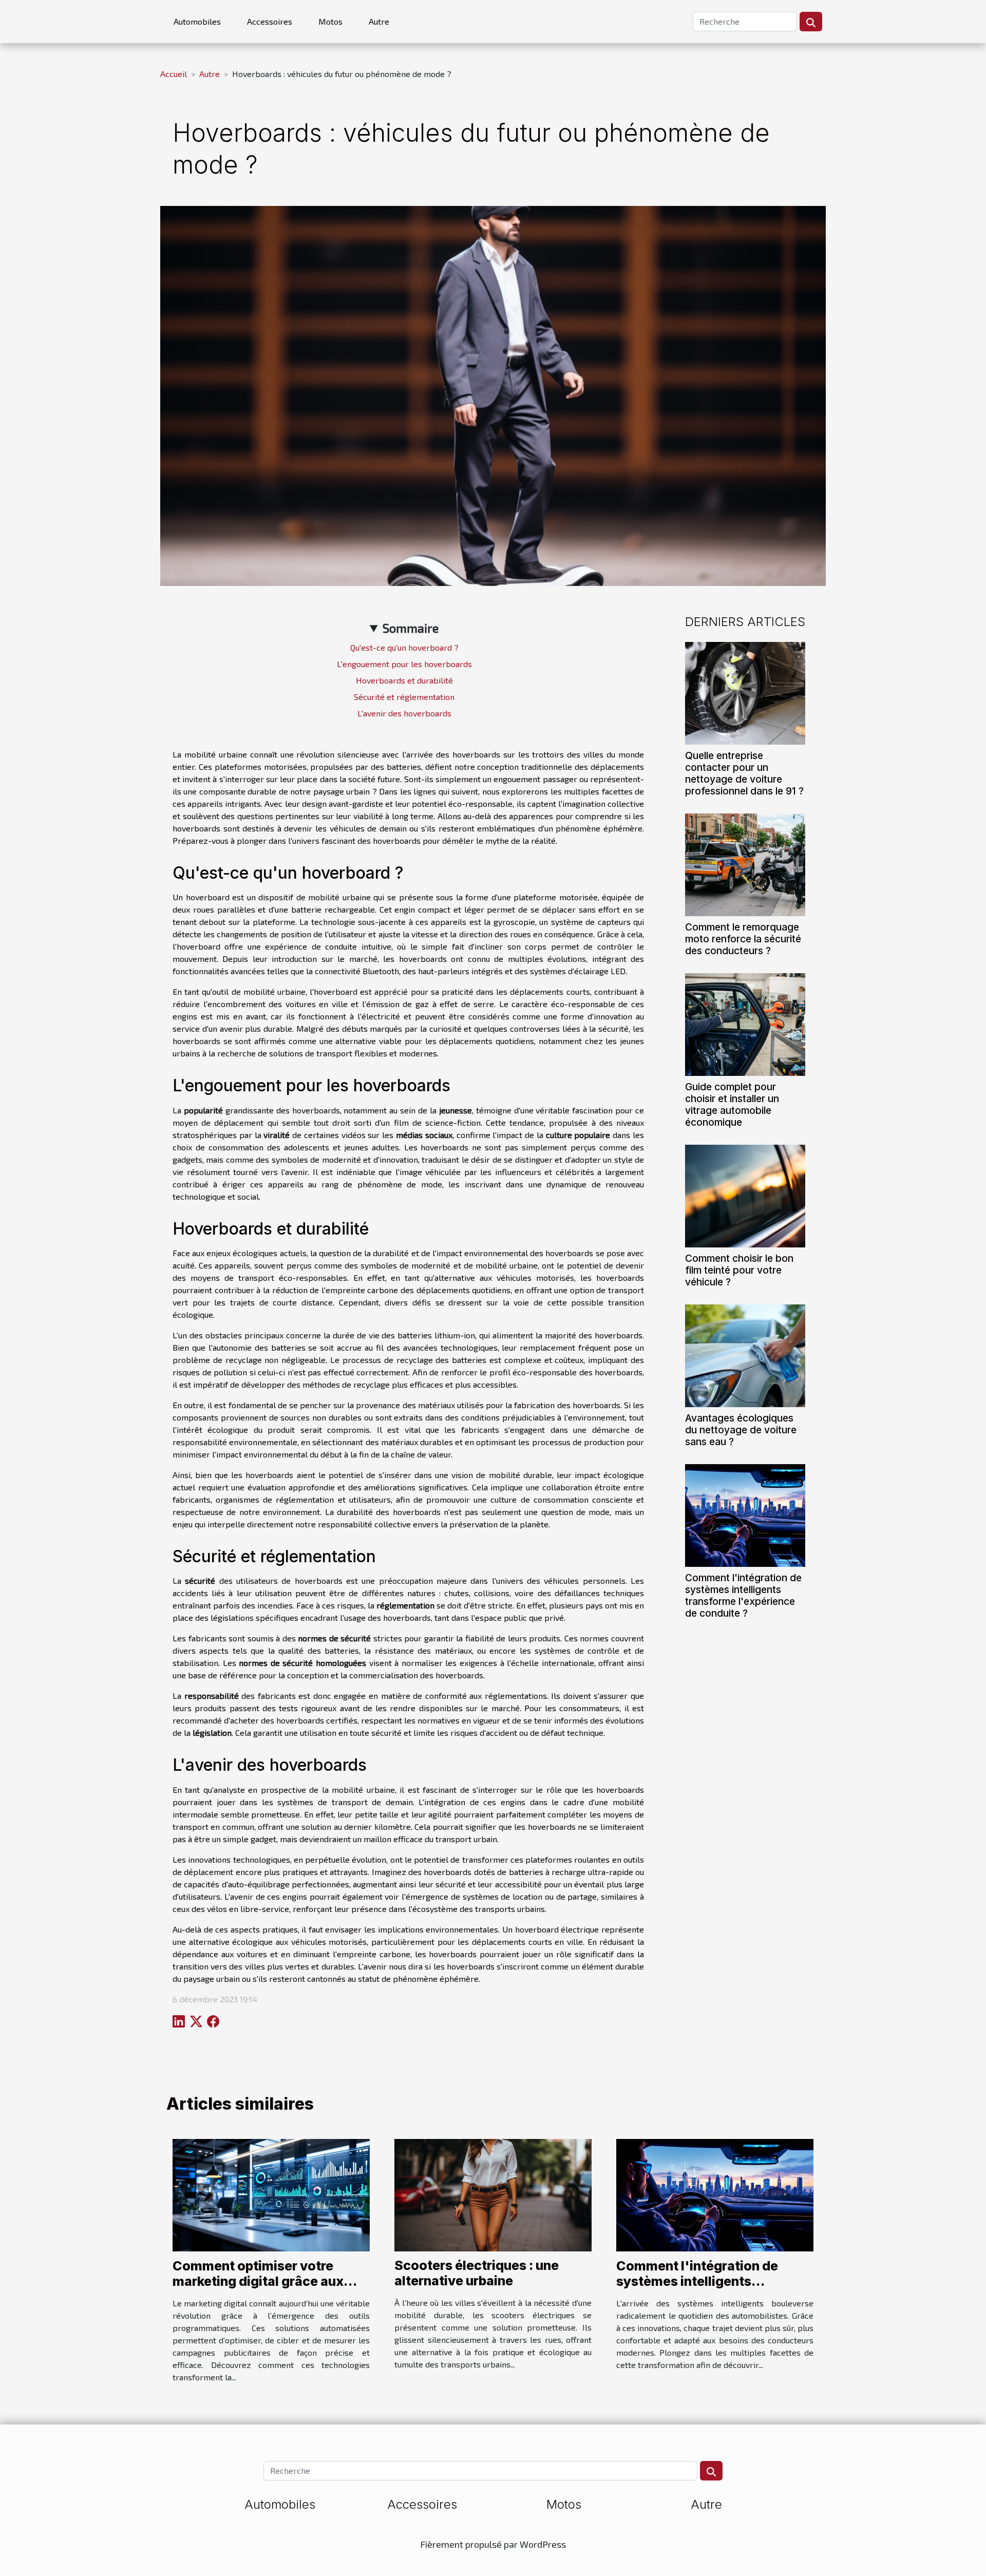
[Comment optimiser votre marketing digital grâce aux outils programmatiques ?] (271, 2194)
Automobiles (197, 21)
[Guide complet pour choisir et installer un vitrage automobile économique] (745, 1023)
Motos (330, 21)
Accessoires (270, 21)
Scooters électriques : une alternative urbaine (477, 2273)
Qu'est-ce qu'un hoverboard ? (404, 647)
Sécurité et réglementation (404, 697)
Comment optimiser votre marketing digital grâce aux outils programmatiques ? (258, 2281)
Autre (379, 21)
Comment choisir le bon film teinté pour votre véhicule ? (739, 1270)
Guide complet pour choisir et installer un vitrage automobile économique (732, 1104)
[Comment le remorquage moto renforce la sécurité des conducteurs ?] (745, 864)
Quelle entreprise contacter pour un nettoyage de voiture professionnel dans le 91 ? (744, 773)
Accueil (174, 74)
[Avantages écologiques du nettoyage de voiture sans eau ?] (745, 1355)
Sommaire (411, 628)
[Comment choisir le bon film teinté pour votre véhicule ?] (745, 1195)
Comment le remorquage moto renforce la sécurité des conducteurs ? (743, 939)
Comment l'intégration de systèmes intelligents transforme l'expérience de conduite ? (743, 1595)
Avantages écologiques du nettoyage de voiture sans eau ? (741, 1430)
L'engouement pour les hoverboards (404, 664)
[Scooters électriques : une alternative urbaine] (493, 2194)
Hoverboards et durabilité (404, 680)
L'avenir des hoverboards (404, 713)
